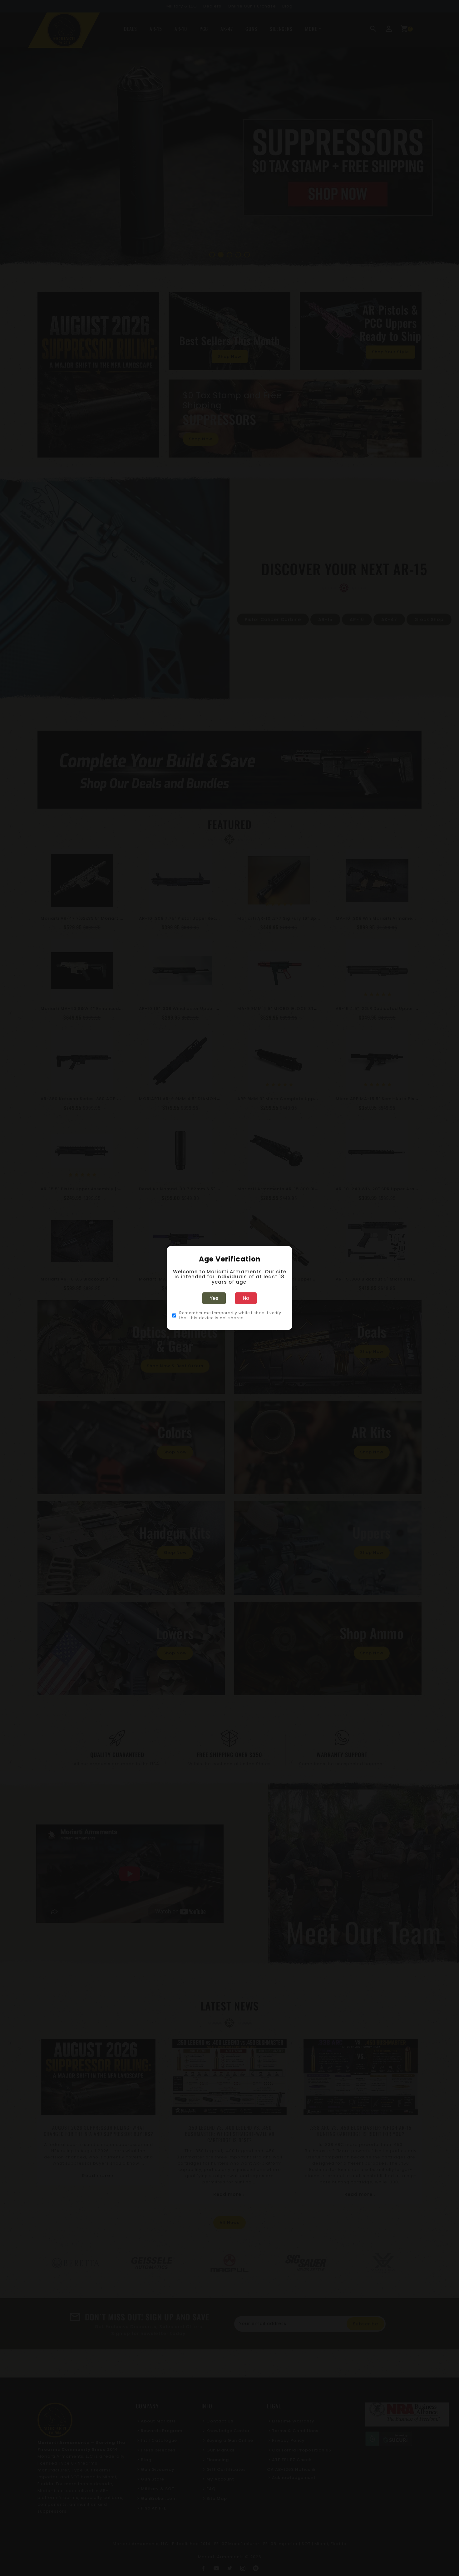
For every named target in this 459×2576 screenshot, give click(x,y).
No (246, 1298)
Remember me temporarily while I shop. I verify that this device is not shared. (230, 1315)
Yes (214, 1298)
